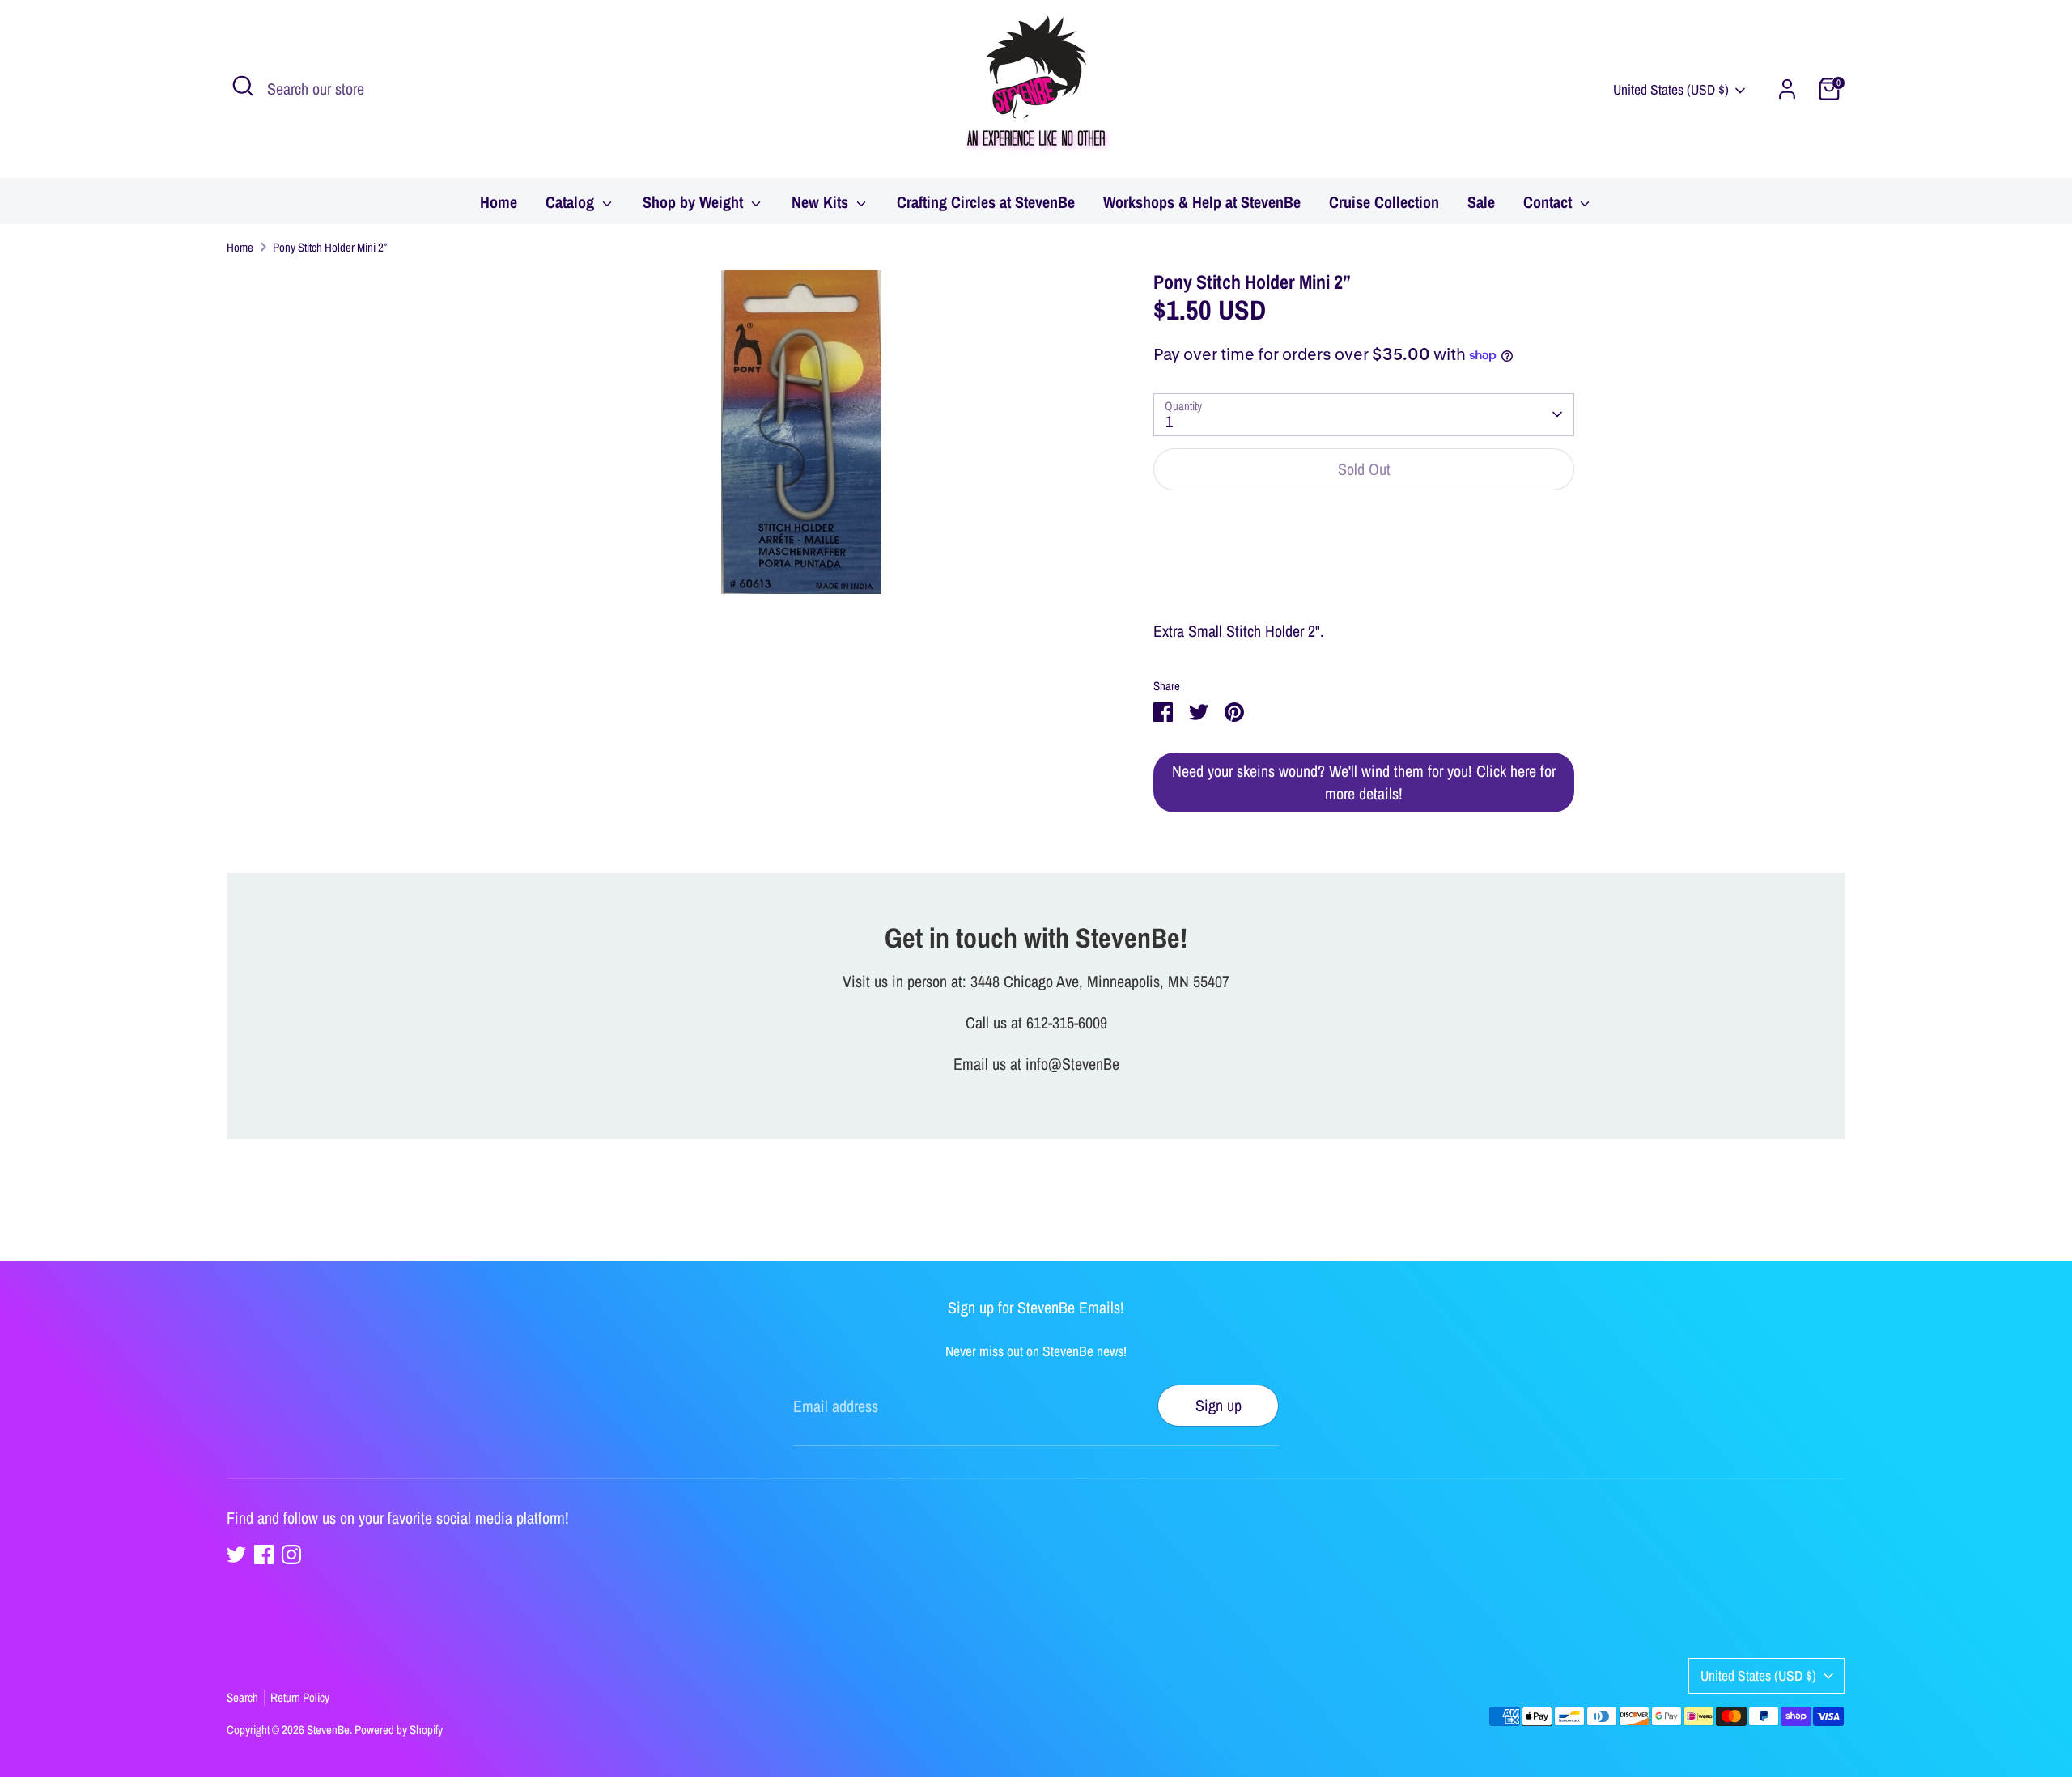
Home (499, 202)
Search (242, 1697)
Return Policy (300, 1697)
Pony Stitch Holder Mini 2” (330, 247)
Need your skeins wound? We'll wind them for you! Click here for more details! (1364, 782)
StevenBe (328, 1730)
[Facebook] (264, 1554)
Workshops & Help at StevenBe (1202, 202)
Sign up (1219, 1405)
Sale (1481, 202)
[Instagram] (291, 1554)
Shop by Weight (695, 202)
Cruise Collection (1384, 202)
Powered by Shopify (399, 1730)
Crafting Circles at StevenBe (986, 202)
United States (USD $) (1671, 89)
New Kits (822, 202)
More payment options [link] (1364, 565)
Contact (1550, 202)
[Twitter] (236, 1554)
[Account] (1787, 89)
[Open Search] (243, 86)
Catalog (572, 202)
